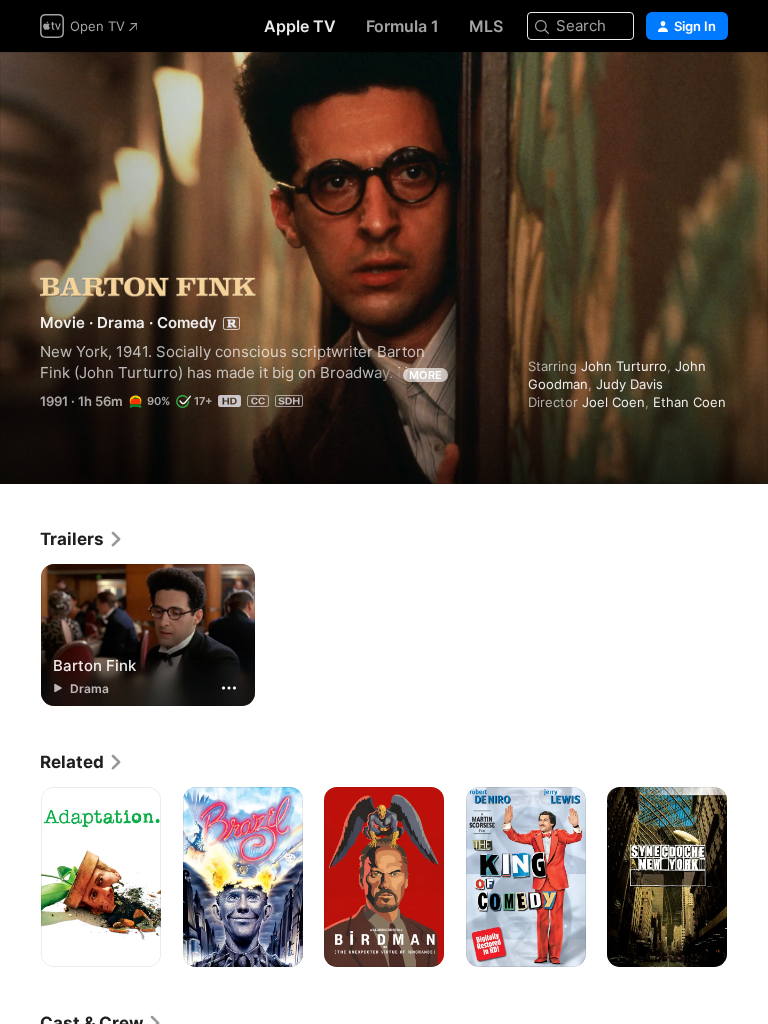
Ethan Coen (689, 402)
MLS (486, 26)
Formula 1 (402, 26)
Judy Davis (629, 384)
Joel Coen (613, 402)
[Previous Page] (20, 877)
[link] (82, 539)
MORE (425, 375)
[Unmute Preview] (714, 91)
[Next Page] (748, 877)
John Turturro (624, 366)
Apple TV (300, 26)
